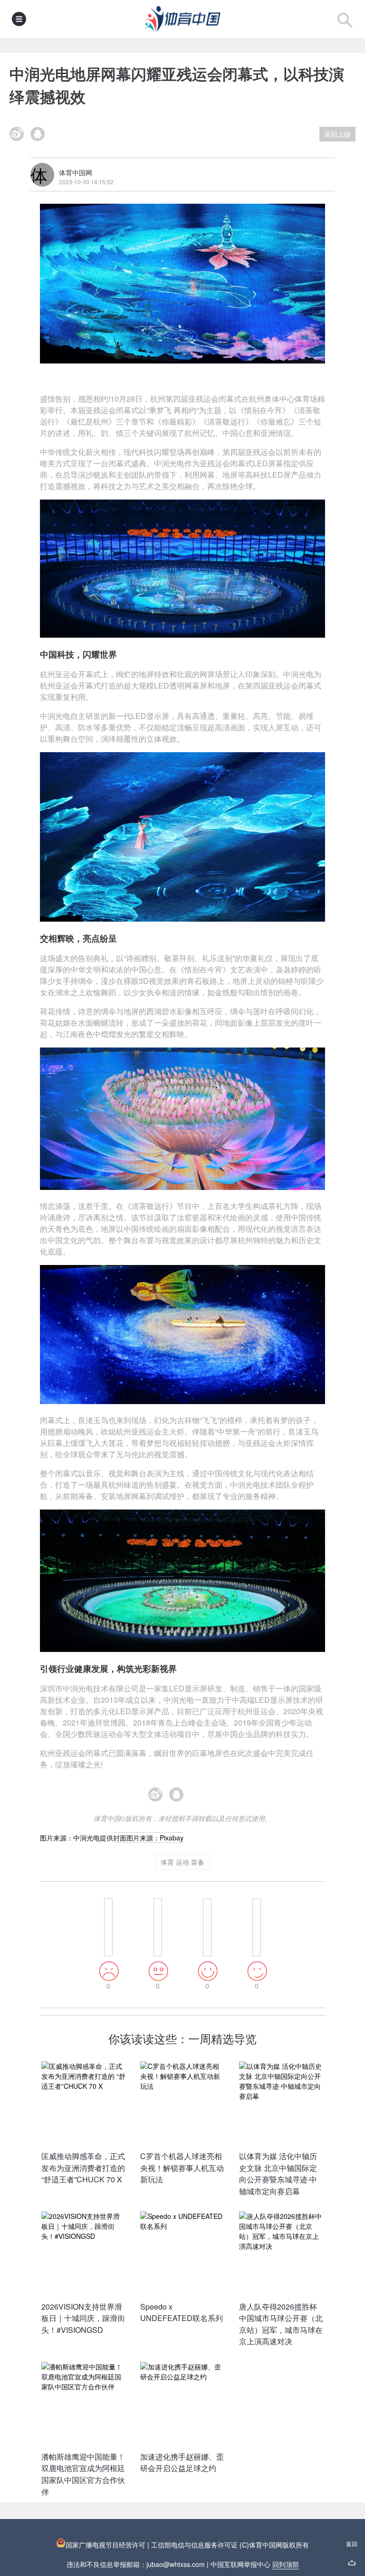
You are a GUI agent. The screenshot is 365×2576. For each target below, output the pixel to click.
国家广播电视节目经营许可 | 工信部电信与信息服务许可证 (153, 2545)
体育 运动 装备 (182, 1862)
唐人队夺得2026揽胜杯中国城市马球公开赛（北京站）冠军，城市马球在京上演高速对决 (281, 2324)
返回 (352, 2543)
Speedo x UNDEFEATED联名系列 (182, 2312)
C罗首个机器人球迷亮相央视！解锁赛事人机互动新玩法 (182, 2168)
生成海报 (203, 1799)
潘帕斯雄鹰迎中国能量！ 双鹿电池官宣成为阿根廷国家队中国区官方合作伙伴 (83, 2474)
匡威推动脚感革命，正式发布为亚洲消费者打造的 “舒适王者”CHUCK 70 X (83, 2168)
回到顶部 (286, 2564)
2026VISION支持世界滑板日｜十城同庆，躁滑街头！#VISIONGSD (83, 2318)
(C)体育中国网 (261, 2545)
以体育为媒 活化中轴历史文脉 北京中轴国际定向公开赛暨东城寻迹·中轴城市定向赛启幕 (278, 2174)
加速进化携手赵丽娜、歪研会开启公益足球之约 (182, 2463)
